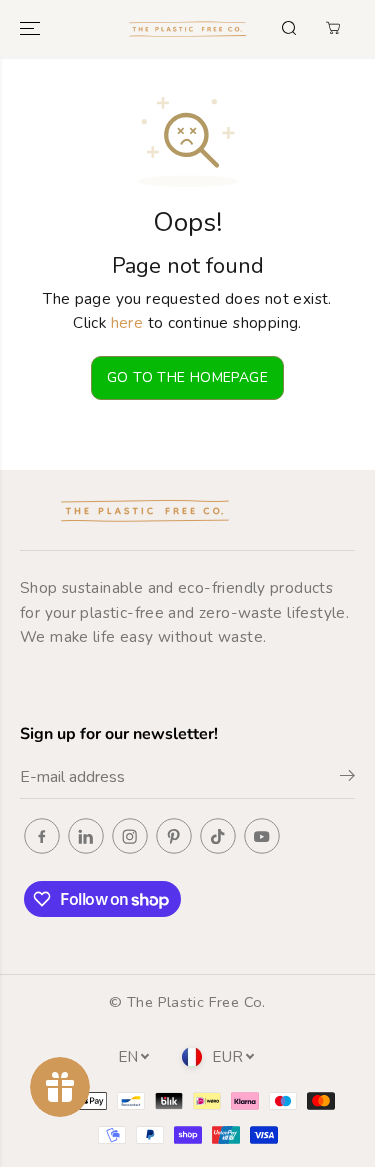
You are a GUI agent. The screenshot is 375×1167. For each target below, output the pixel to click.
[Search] (289, 28)
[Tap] (218, 836)
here (127, 322)
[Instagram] (130, 836)
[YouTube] (262, 836)
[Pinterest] (174, 836)
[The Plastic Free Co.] (187, 28)
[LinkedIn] (86, 836)
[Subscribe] (347, 779)
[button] (32, 28)
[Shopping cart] (333, 28)
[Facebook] (42, 836)
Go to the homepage (187, 377)
